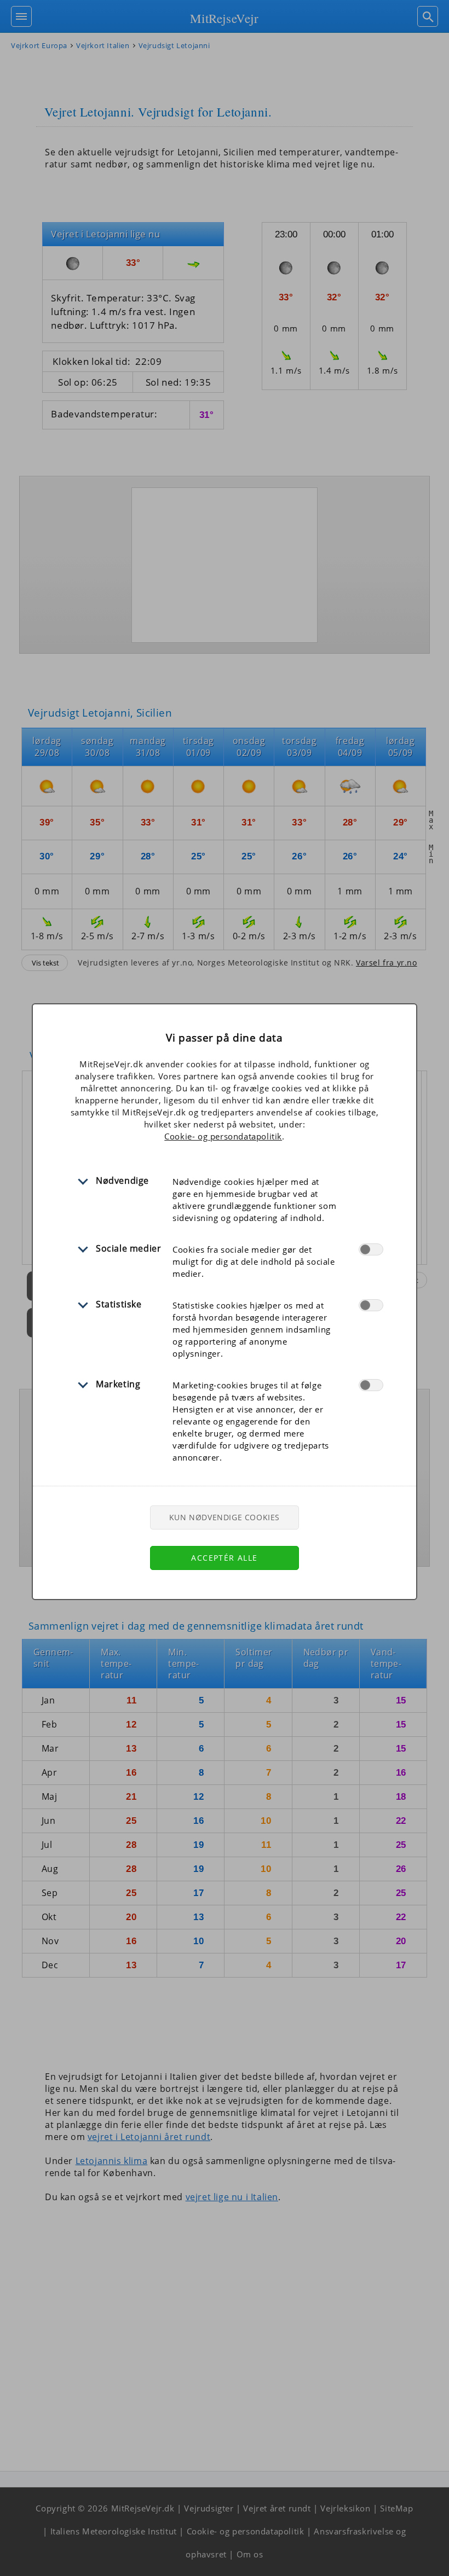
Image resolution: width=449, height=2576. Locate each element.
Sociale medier (128, 1248)
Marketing (118, 1384)
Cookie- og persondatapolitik (223, 1136)
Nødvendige (122, 1181)
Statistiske (119, 1304)
